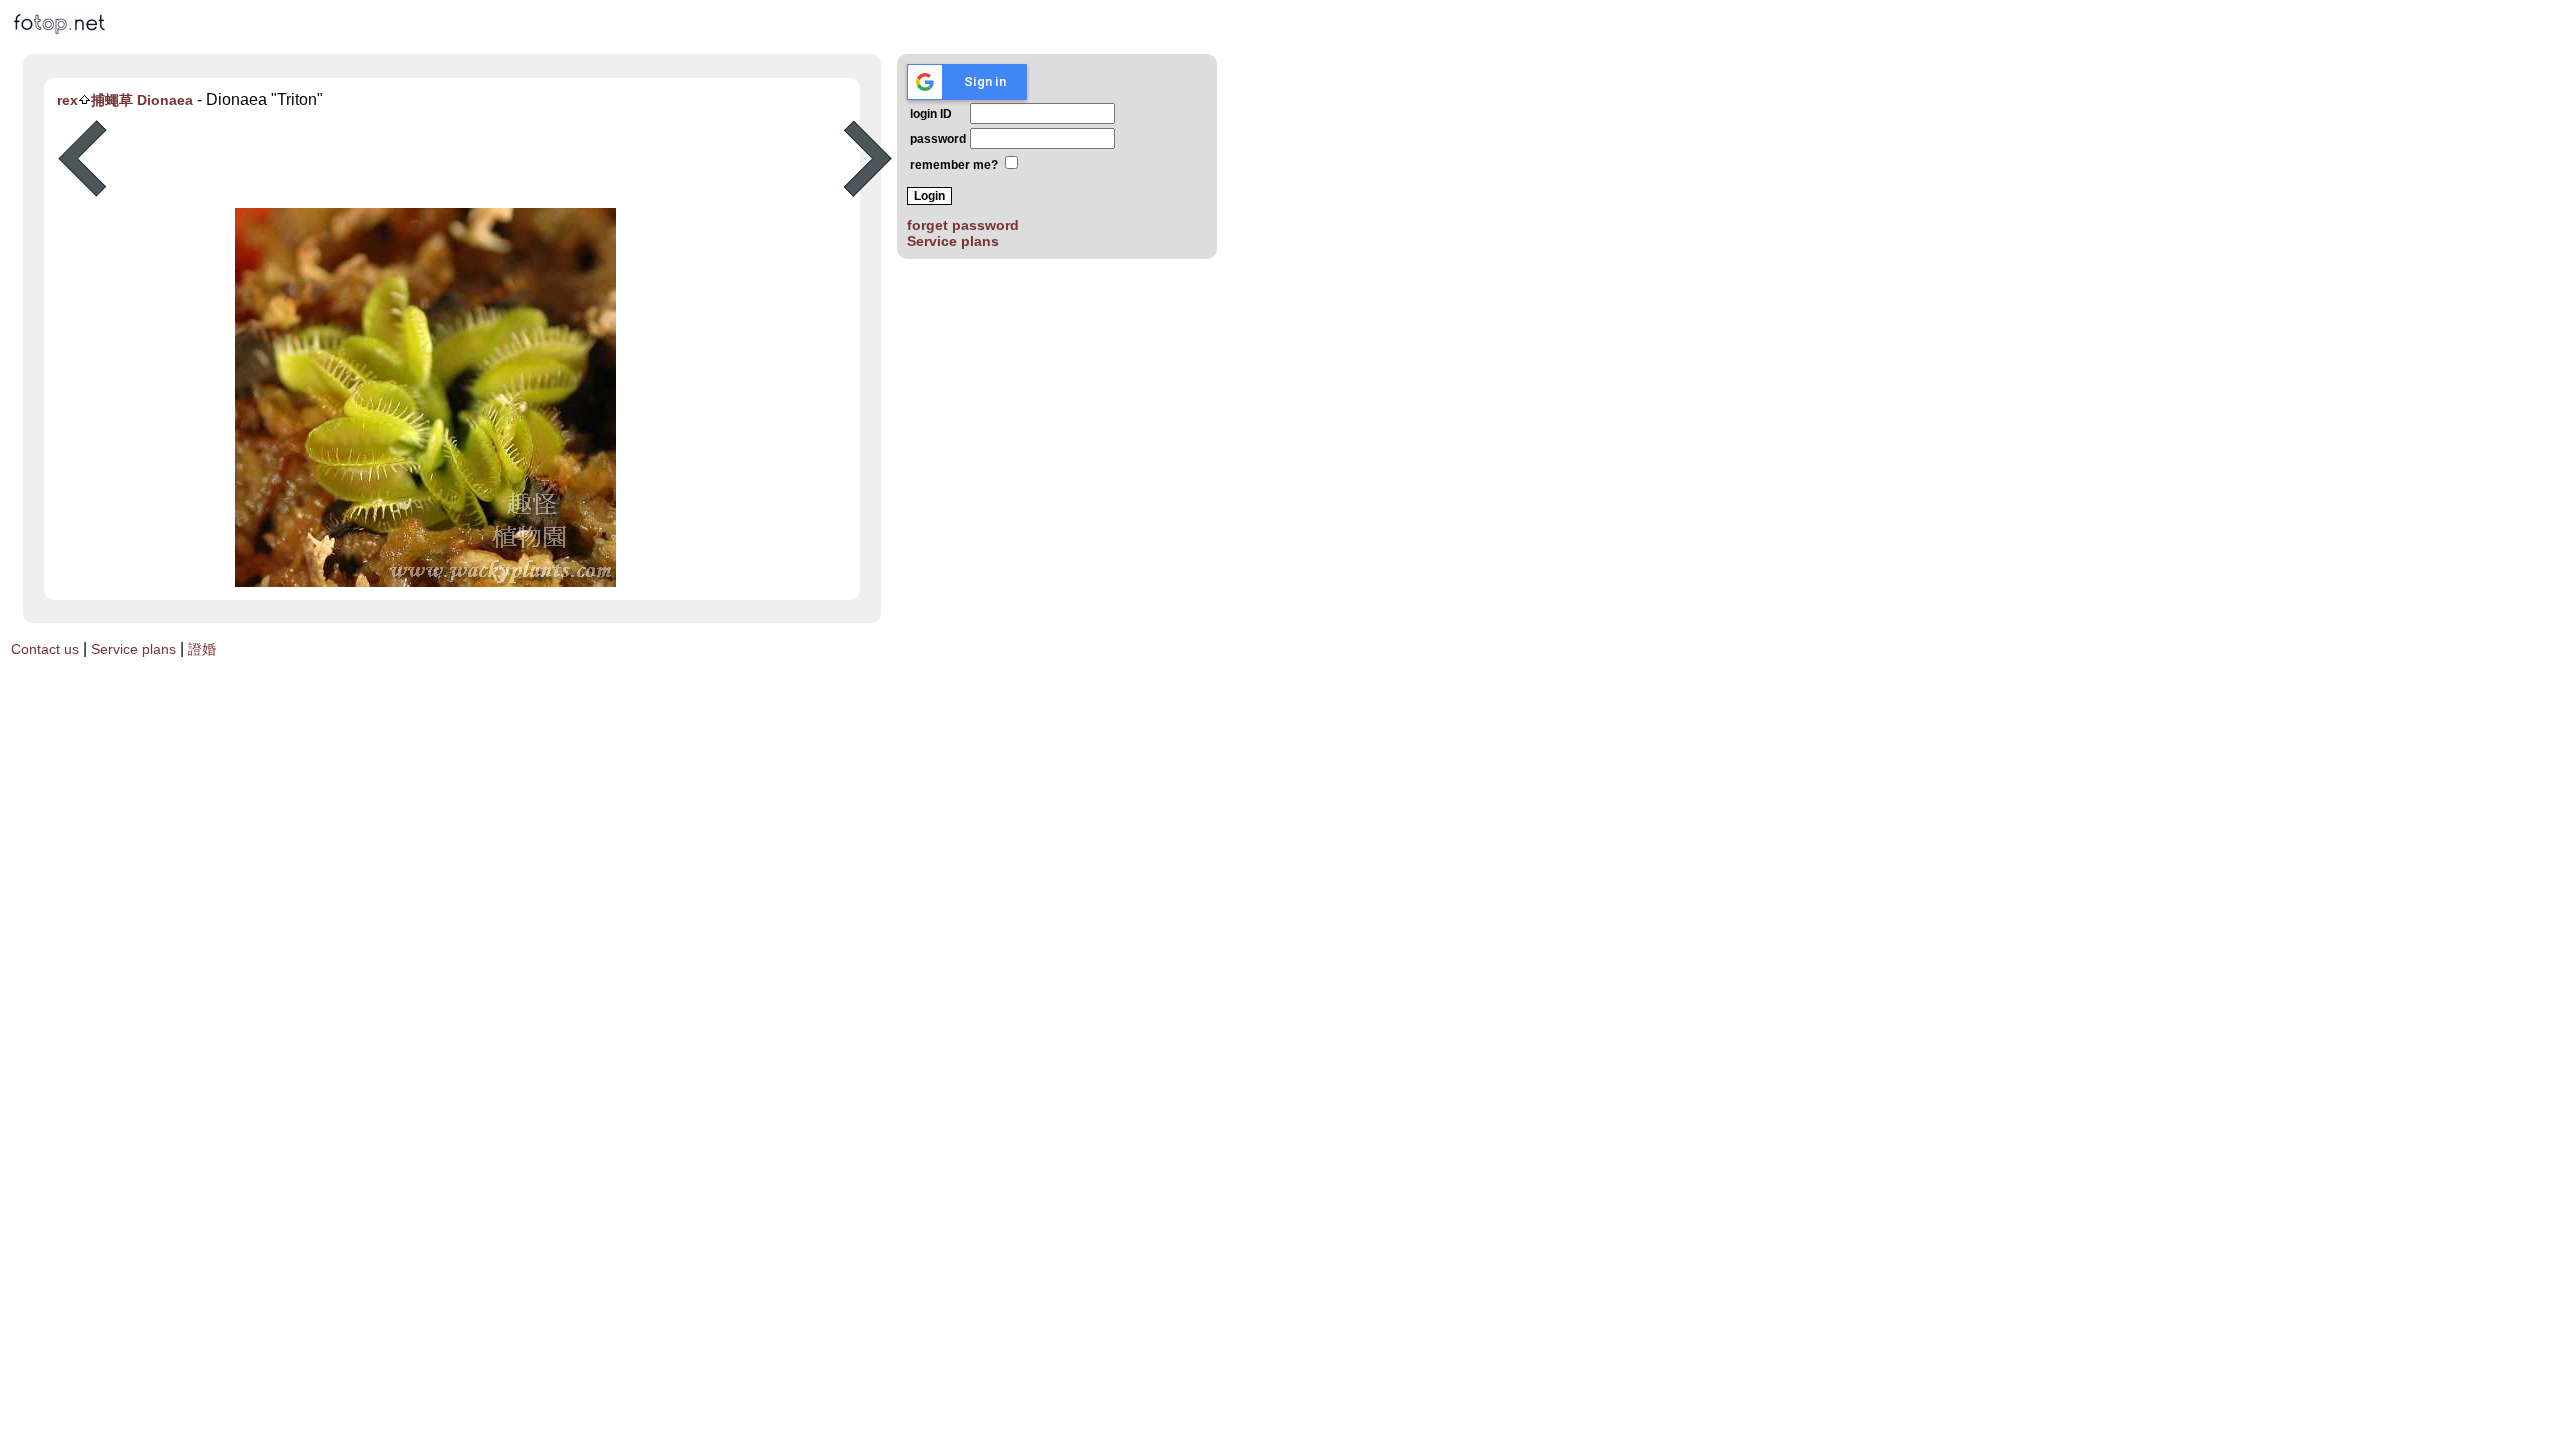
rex (67, 100)
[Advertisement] (475, 159)
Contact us (45, 649)
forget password (963, 225)
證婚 (202, 649)
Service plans (953, 241)
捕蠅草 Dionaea (142, 100)
